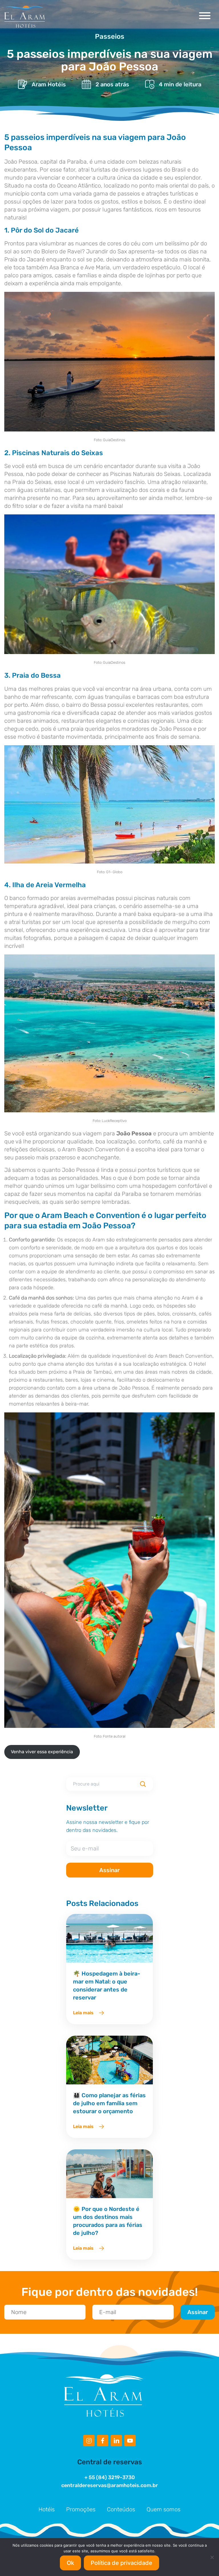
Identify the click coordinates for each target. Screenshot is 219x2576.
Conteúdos (121, 2509)
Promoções (81, 2509)
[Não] (212, 2557)
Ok (70, 2563)
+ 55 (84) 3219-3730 (110, 2477)
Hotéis (47, 2509)
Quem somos (164, 2509)
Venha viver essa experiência (42, 1752)
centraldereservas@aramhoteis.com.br (110, 2485)
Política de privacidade (121, 2563)
